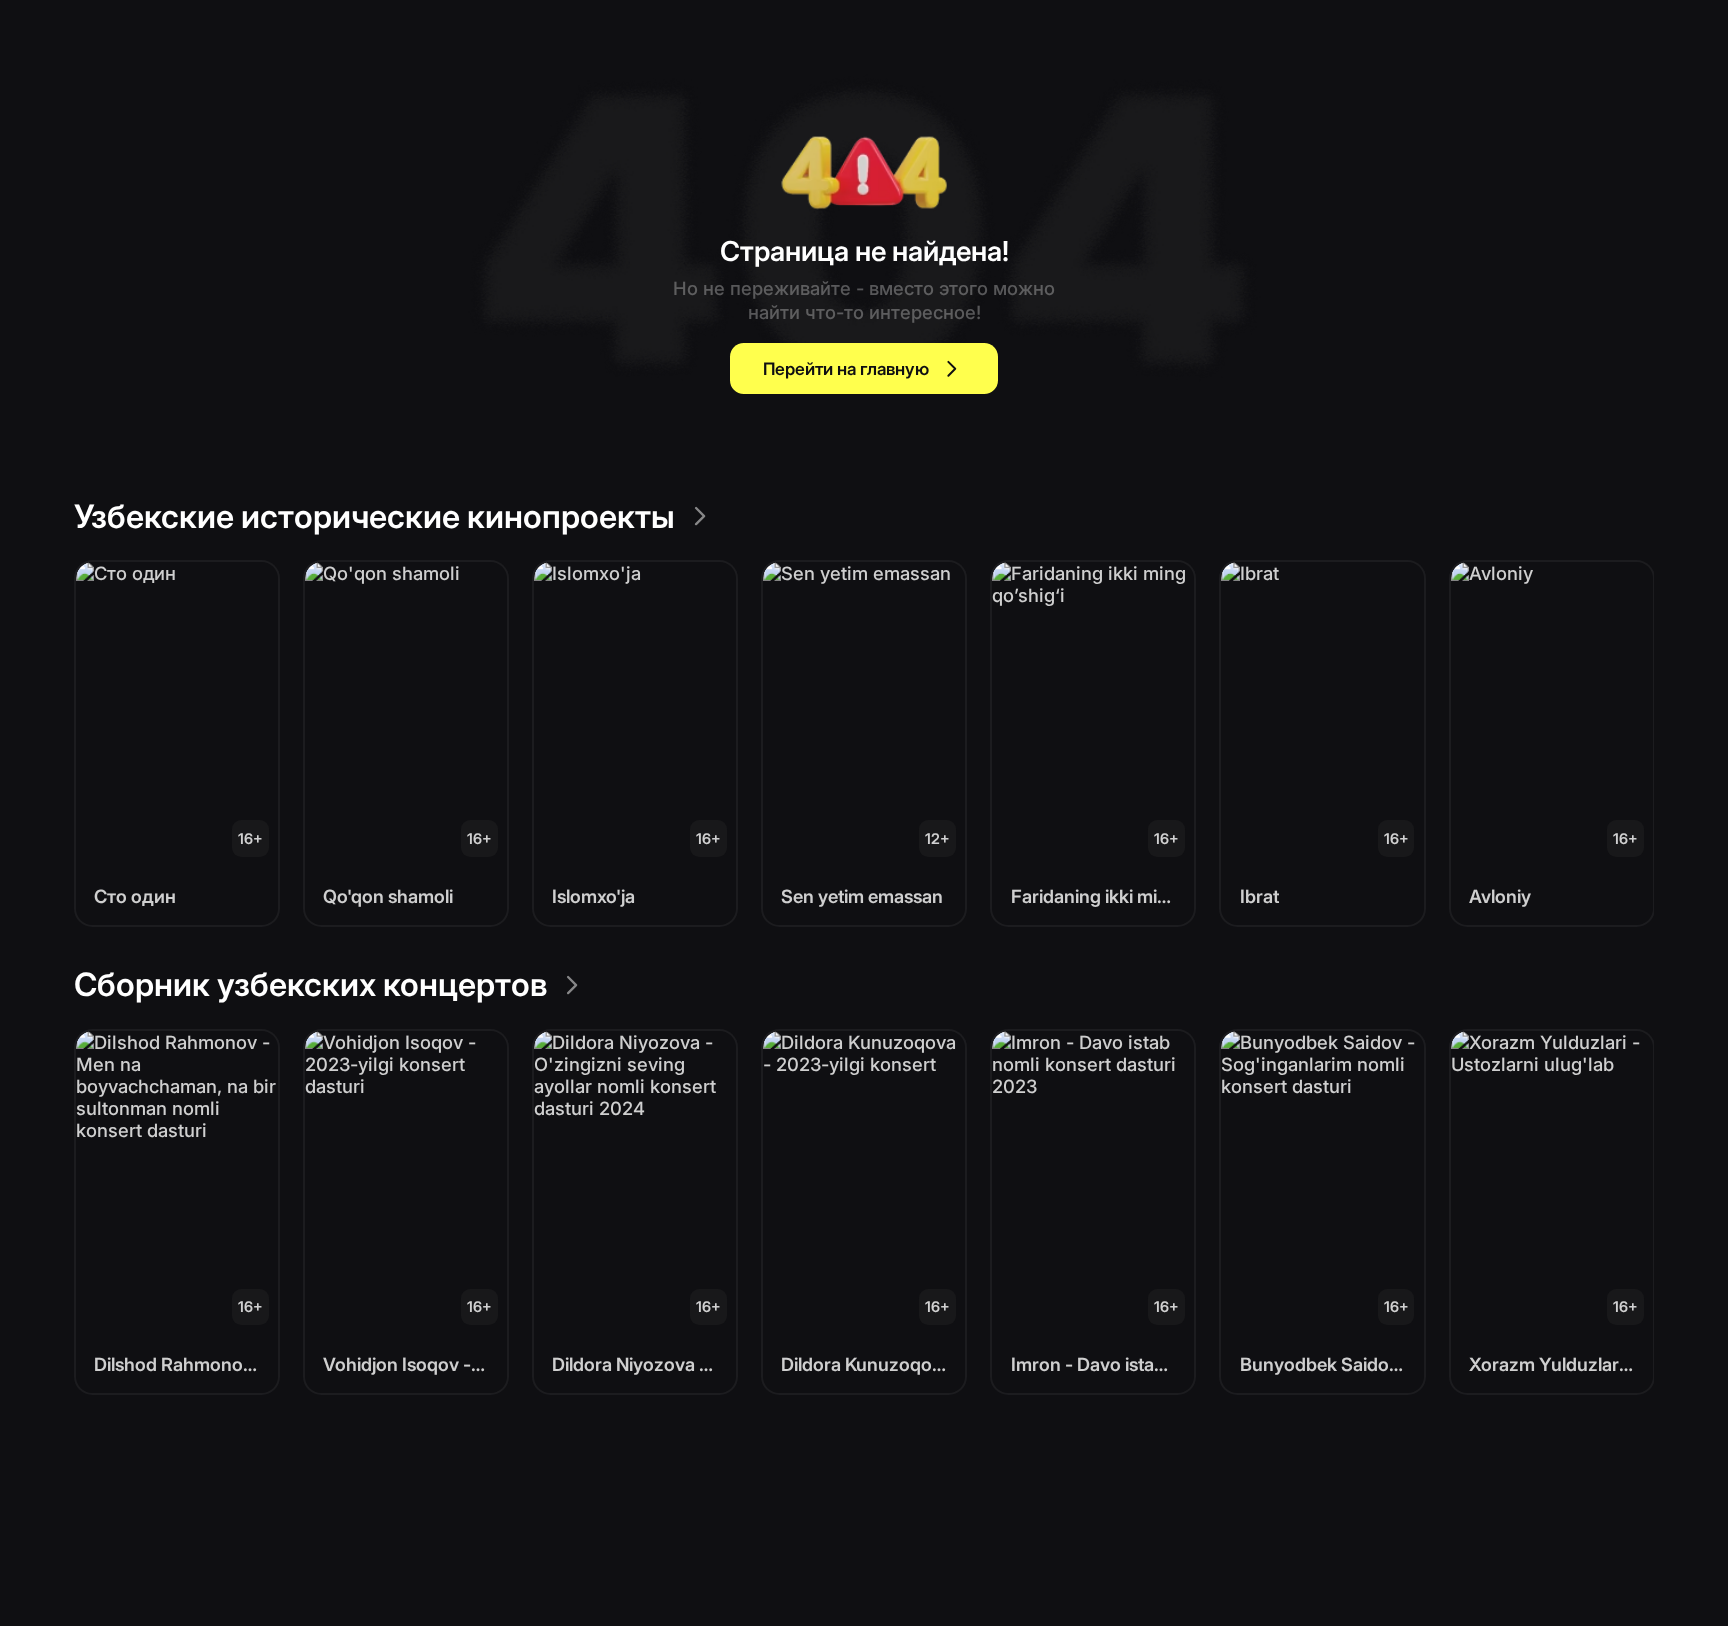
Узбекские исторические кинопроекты (374, 516)
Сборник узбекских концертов (310, 984)
